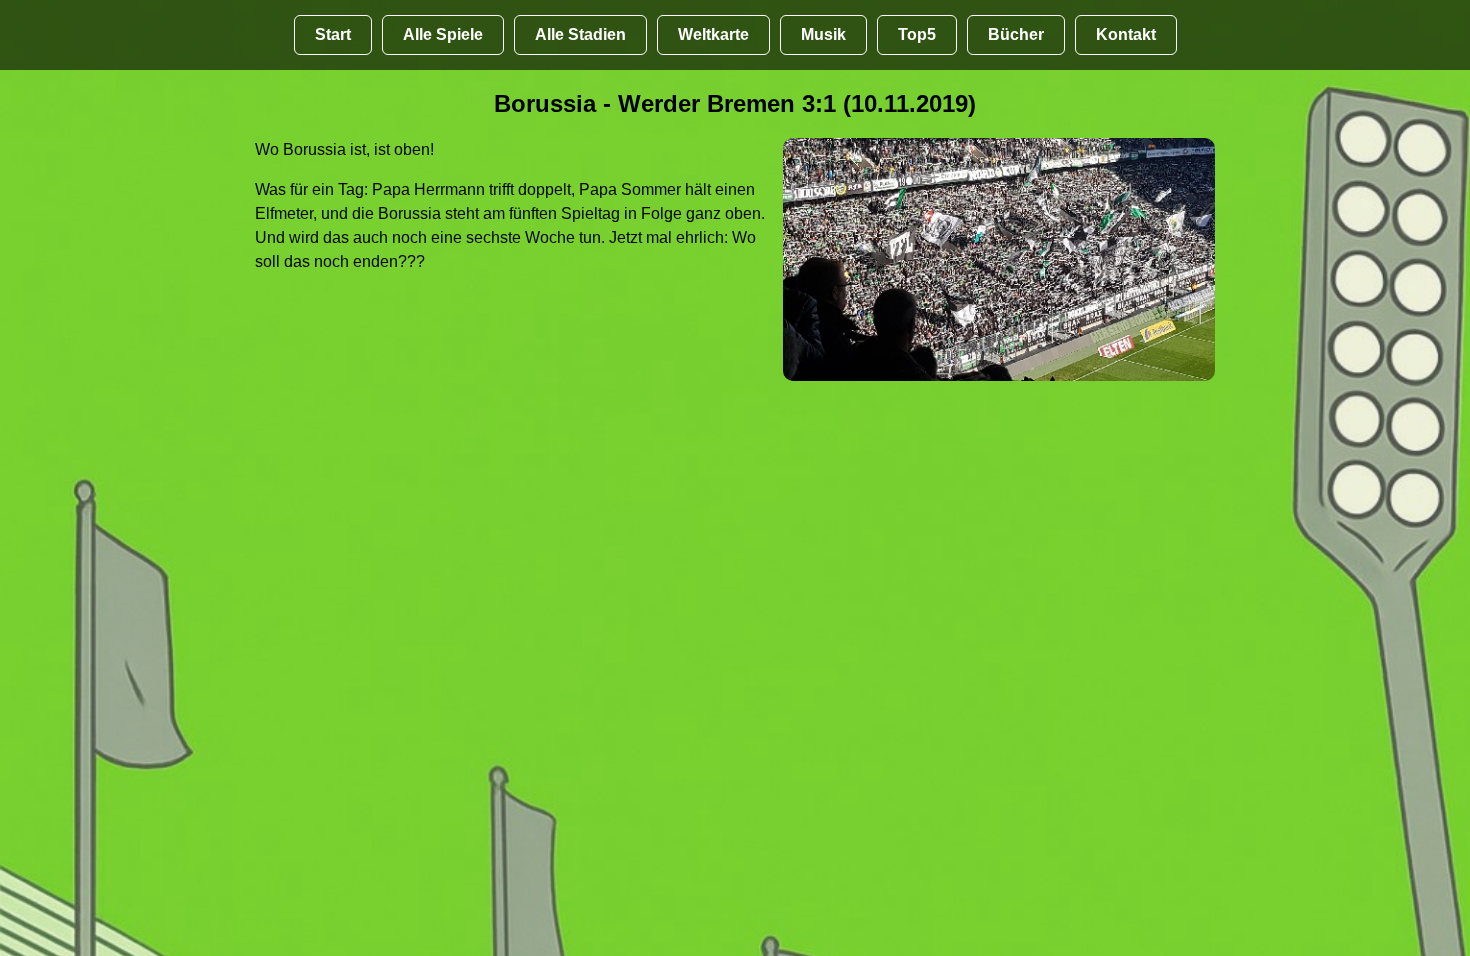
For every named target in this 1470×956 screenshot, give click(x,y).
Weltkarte (713, 34)
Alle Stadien (580, 34)
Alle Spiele (443, 34)
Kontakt (1126, 34)
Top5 (917, 34)
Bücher (1016, 34)
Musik (823, 34)
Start (333, 34)
